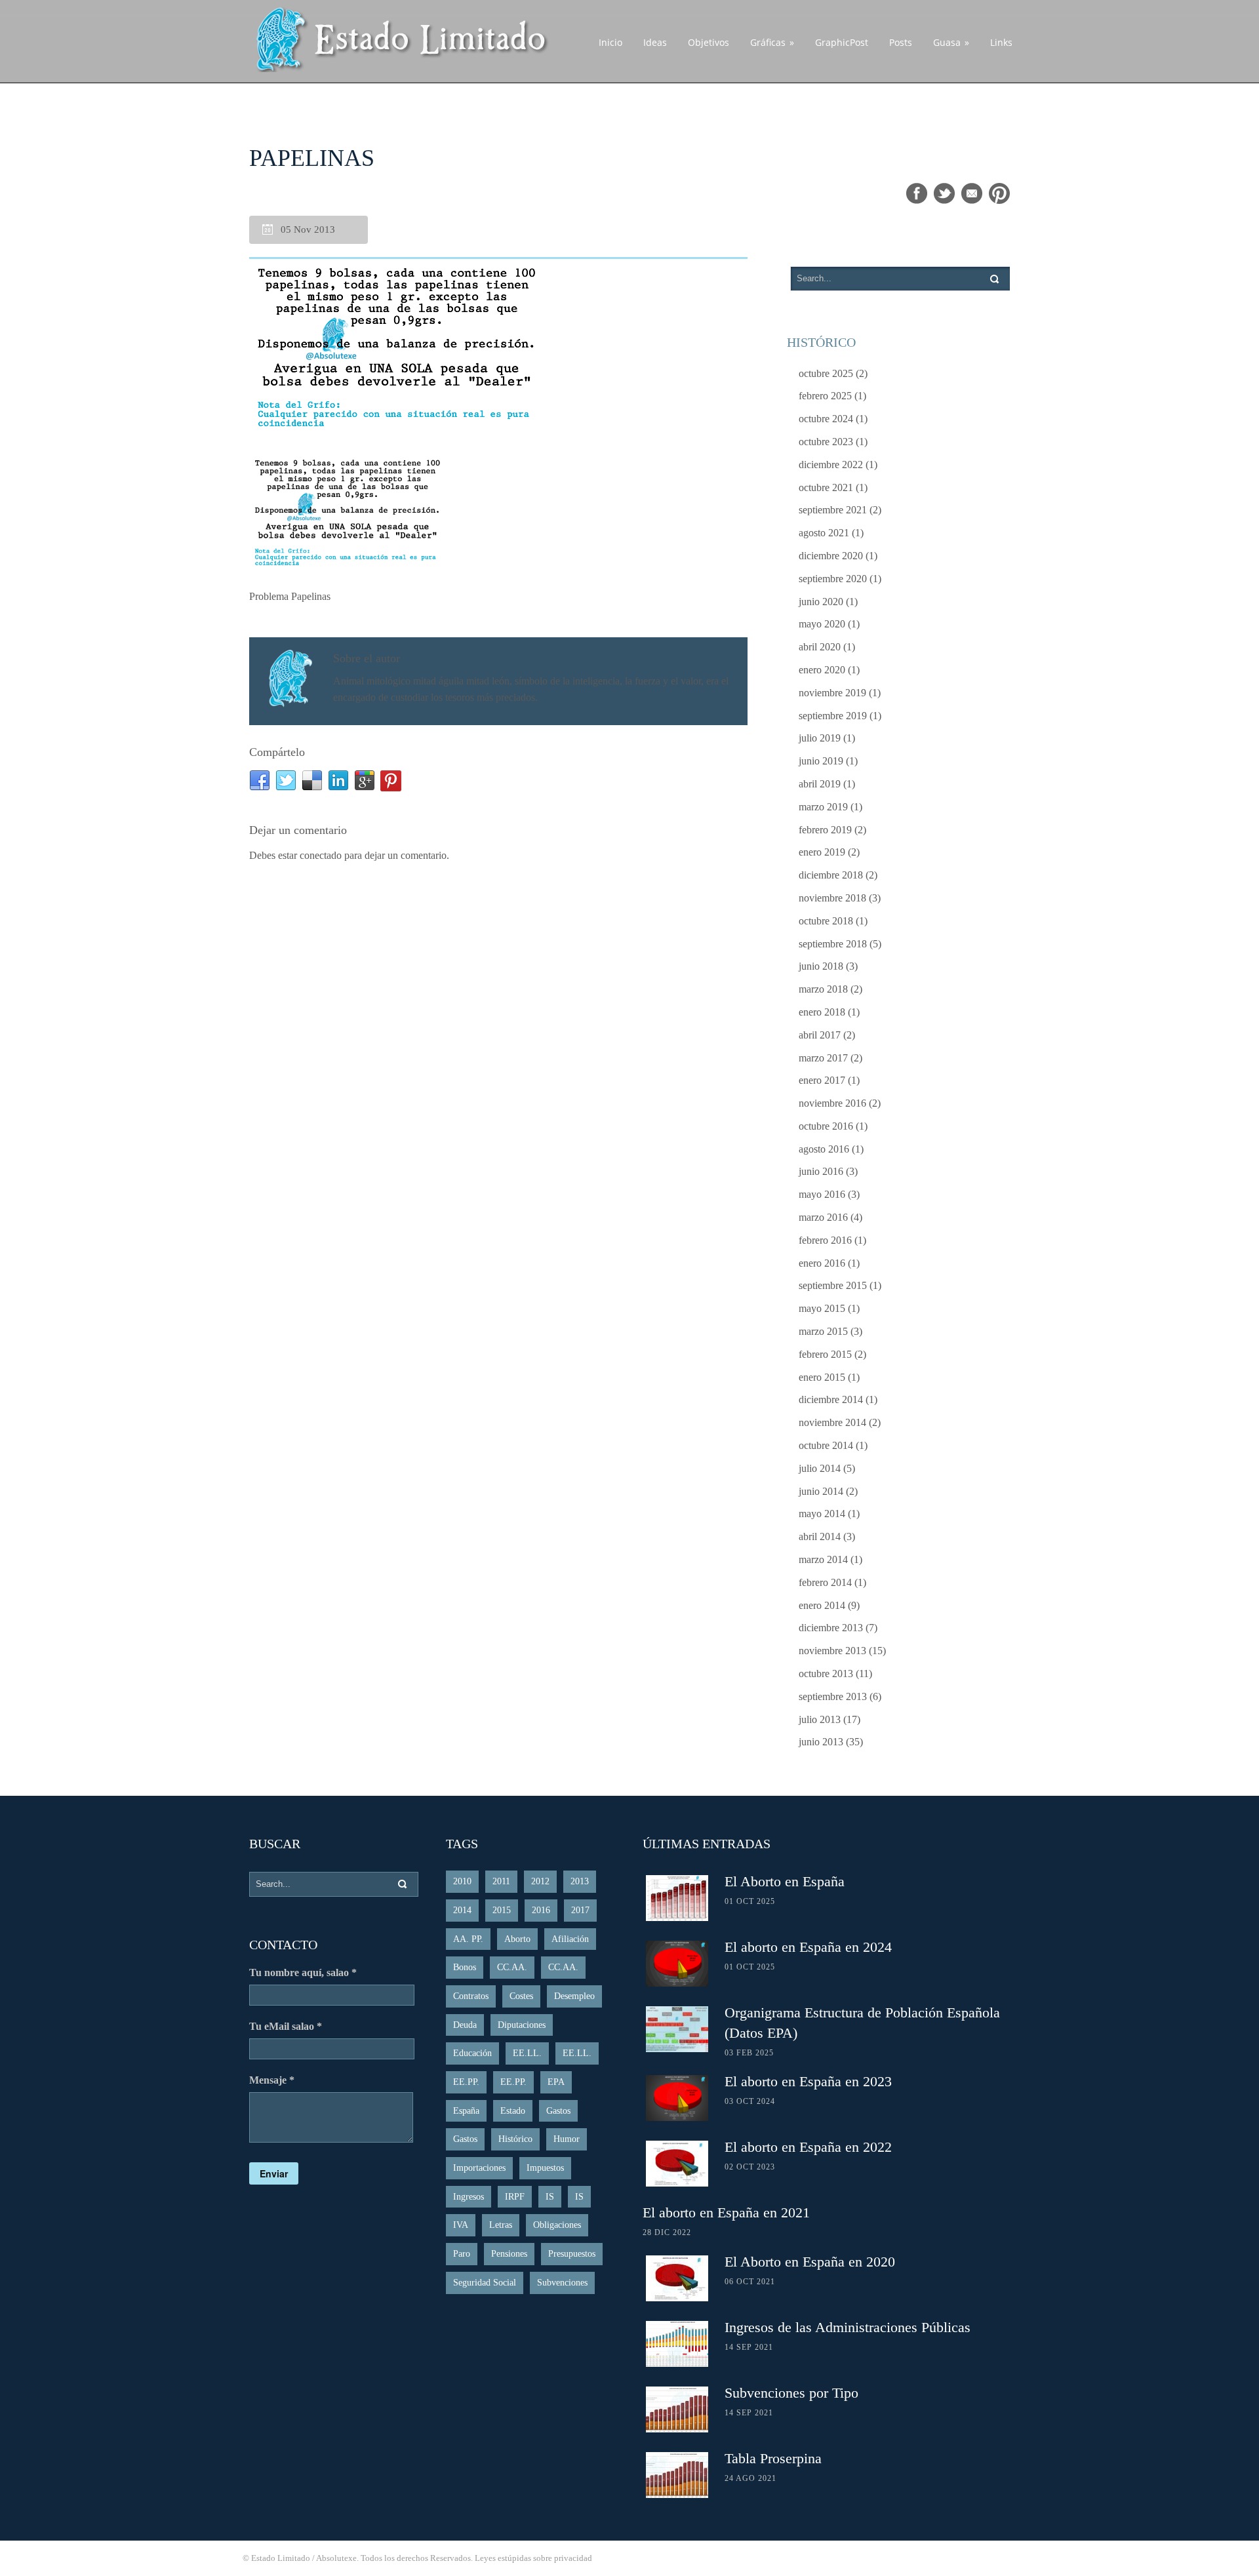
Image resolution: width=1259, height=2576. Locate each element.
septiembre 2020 (833, 579)
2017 (580, 1910)
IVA (461, 2225)
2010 (462, 1881)
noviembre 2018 (832, 898)
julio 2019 (820, 738)
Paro (462, 2254)
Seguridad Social (485, 2283)
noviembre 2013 (832, 1651)
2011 (501, 1881)
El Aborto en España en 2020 (810, 2262)
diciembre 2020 (831, 556)
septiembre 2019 (833, 716)
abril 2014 (820, 1536)
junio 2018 (821, 966)
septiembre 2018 (833, 944)
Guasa (951, 42)
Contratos (471, 1996)
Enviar (274, 2173)
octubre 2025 (826, 373)
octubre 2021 (826, 487)
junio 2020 (821, 602)
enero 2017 (822, 1080)
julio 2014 (820, 1468)
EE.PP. (466, 2082)
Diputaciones (522, 2025)
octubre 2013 (826, 1674)
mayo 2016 (822, 1194)
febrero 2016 (825, 1240)
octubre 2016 (826, 1126)
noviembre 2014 (832, 1422)
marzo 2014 (823, 1559)
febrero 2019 (825, 830)
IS (550, 2197)
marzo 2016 (823, 1217)
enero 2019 (822, 852)
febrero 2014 (825, 1582)
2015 (502, 1910)
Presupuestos (572, 2254)
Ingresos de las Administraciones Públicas (848, 2327)
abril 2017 (820, 1035)
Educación (472, 2053)
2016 (541, 1910)
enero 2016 (822, 1263)
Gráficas (772, 42)
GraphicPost (842, 42)
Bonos (465, 1967)
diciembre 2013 (831, 1628)
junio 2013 (821, 1742)
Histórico (515, 2139)
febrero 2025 (825, 396)
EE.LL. (527, 2053)
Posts (901, 42)
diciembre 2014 (831, 1399)
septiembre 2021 (833, 510)
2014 (462, 1910)
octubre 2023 (826, 442)
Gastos (558, 2111)
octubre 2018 (826, 921)
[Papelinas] (498, 347)
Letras (501, 2225)
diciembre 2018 (831, 875)
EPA (556, 2082)
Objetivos (709, 42)
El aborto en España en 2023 (808, 2081)
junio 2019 (821, 761)
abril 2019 (820, 784)
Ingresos (469, 2197)
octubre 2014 (826, 1445)
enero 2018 (822, 1012)
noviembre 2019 (832, 693)
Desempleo (574, 1996)
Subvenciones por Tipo (791, 2393)
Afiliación (570, 1939)
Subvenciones (562, 2283)
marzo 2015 (823, 1331)
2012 (540, 1881)
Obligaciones (557, 2225)
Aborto (517, 1939)
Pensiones (509, 2254)
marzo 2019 (823, 807)
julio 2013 (820, 1719)
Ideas (655, 42)
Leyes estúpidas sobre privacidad (533, 2558)
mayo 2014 (822, 1514)
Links (1001, 42)
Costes (521, 1996)
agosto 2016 (824, 1149)
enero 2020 (822, 670)
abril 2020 (820, 647)
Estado (513, 2111)
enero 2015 (822, 1377)
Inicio (610, 42)
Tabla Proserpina (773, 2458)
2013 (580, 1881)
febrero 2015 (825, 1354)
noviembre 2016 (832, 1103)
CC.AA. (512, 1967)
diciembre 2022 (831, 465)
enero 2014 (822, 1605)
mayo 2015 (822, 1308)
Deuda (465, 2025)
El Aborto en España (785, 1881)
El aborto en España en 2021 (726, 2212)
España (466, 2111)
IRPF (515, 2197)
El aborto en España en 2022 (808, 2147)
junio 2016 (821, 1171)
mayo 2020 (822, 624)
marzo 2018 (823, 989)
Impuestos (545, 2168)
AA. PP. (468, 1939)
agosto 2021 (824, 533)
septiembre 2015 (833, 1285)
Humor (567, 2139)
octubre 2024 (826, 419)
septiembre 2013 (833, 1696)
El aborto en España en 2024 (808, 1947)
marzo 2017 (823, 1058)
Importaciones (479, 2168)
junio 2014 (821, 1491)
